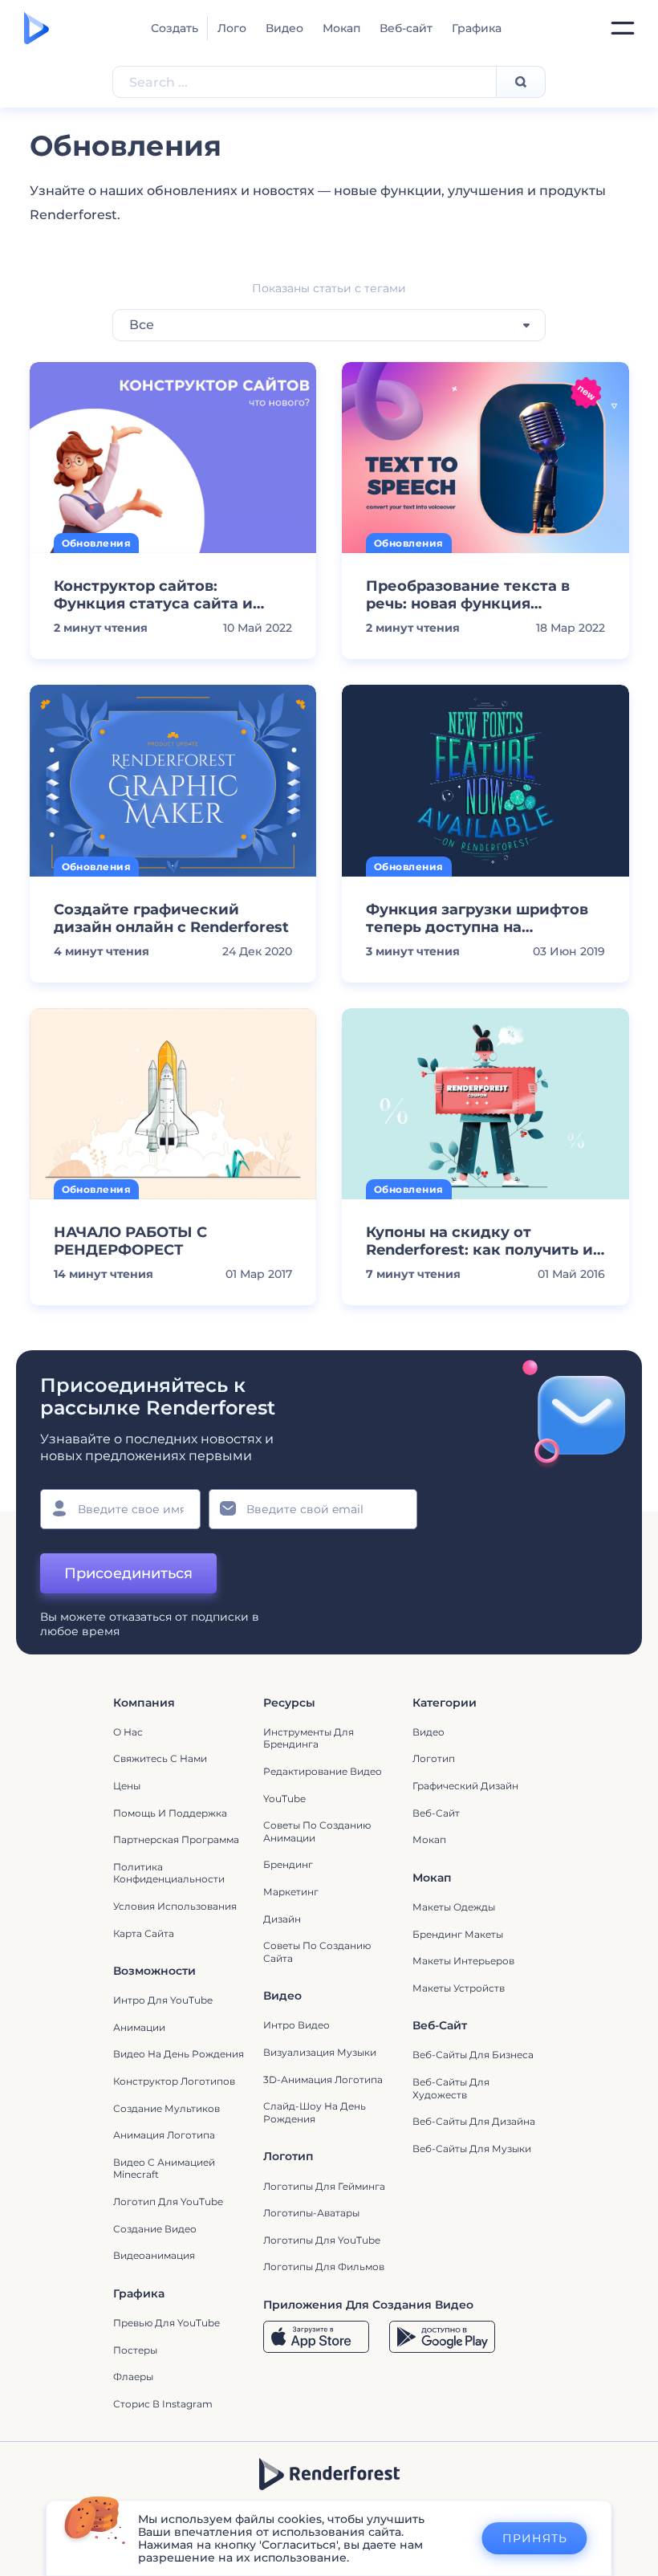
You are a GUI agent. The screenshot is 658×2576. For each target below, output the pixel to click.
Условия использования (175, 1906)
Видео (284, 28)
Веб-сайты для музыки (472, 2149)
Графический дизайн (465, 1786)
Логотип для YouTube (168, 2202)
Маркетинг (291, 1892)
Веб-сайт (406, 28)
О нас (128, 1732)
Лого (232, 28)
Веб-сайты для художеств (451, 2088)
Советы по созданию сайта (317, 1952)
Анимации (139, 2027)
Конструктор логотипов (174, 2081)
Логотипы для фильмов (324, 2267)
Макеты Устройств (459, 1988)
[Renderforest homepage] (37, 28)
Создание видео (155, 2229)
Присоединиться (128, 1573)
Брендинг (288, 1864)
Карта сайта (144, 1933)
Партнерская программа (176, 1839)
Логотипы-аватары (311, 2213)
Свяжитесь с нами (160, 1758)
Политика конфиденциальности (169, 1873)
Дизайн (282, 1919)
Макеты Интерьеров (463, 1961)
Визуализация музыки (320, 2052)
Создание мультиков (167, 2108)
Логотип (434, 1758)
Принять (535, 2538)
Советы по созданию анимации (317, 1831)
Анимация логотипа (164, 2135)
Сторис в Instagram (163, 2404)
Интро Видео (297, 2025)
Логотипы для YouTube (322, 2240)
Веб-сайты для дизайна (474, 2121)
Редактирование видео (323, 1771)
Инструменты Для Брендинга (309, 1738)
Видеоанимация (154, 2255)
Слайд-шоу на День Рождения (315, 2112)
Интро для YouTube (163, 2000)
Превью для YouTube (167, 2323)
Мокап (341, 28)
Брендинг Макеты (458, 1934)
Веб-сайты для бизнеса (473, 2055)
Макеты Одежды (454, 1907)
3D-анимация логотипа (323, 2080)
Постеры (135, 2350)
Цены (127, 1786)
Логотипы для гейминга (324, 2186)
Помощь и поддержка (170, 1813)
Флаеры (133, 2377)
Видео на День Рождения (179, 2054)
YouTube (284, 1799)
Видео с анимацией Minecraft (164, 2169)
